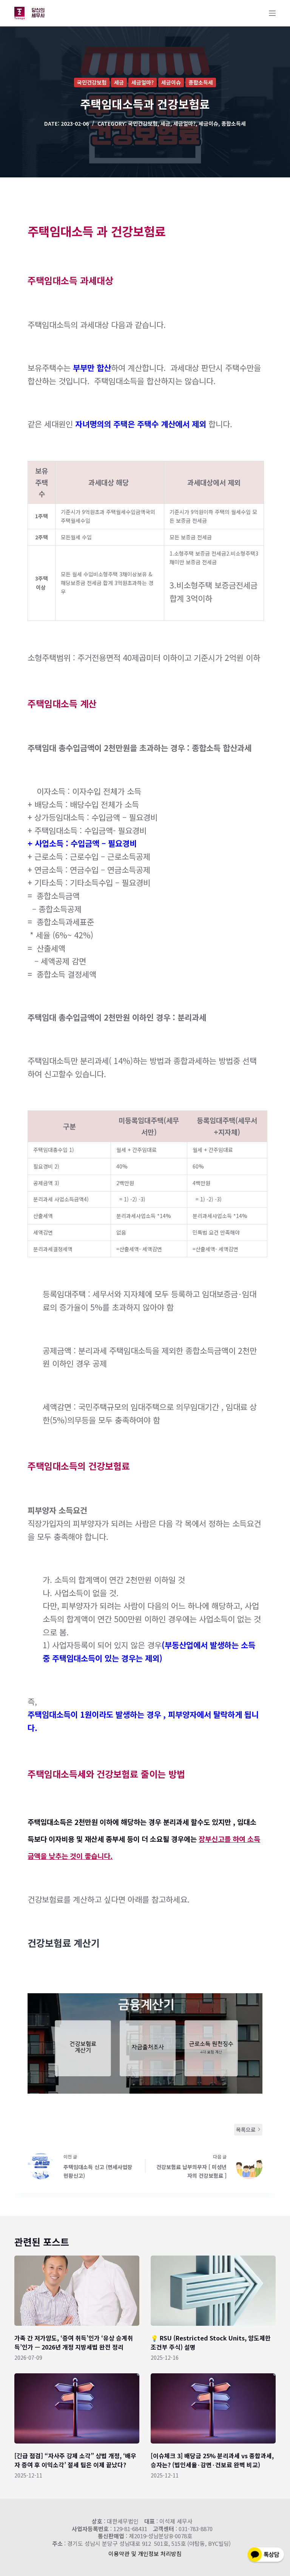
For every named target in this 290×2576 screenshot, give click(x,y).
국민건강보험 (92, 82)
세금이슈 (171, 82)
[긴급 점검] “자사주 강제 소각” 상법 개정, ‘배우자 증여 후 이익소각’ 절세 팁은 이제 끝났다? (75, 2460)
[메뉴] (272, 13)
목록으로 (246, 2129)
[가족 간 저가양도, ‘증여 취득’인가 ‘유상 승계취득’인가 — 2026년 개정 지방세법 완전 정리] (77, 2291)
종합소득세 (201, 82)
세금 (119, 82)
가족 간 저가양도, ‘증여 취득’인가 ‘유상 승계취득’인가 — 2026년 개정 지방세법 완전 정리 (74, 2342)
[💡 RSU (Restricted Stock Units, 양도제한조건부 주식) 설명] (213, 2291)
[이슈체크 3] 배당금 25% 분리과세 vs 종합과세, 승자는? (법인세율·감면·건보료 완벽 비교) (212, 2460)
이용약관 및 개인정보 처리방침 (145, 2554)
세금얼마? (143, 82)
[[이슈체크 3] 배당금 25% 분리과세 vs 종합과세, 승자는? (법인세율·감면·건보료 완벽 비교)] (213, 2408)
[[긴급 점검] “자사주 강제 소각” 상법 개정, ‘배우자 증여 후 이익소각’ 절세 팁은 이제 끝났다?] (77, 2408)
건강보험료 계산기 (64, 1943)
